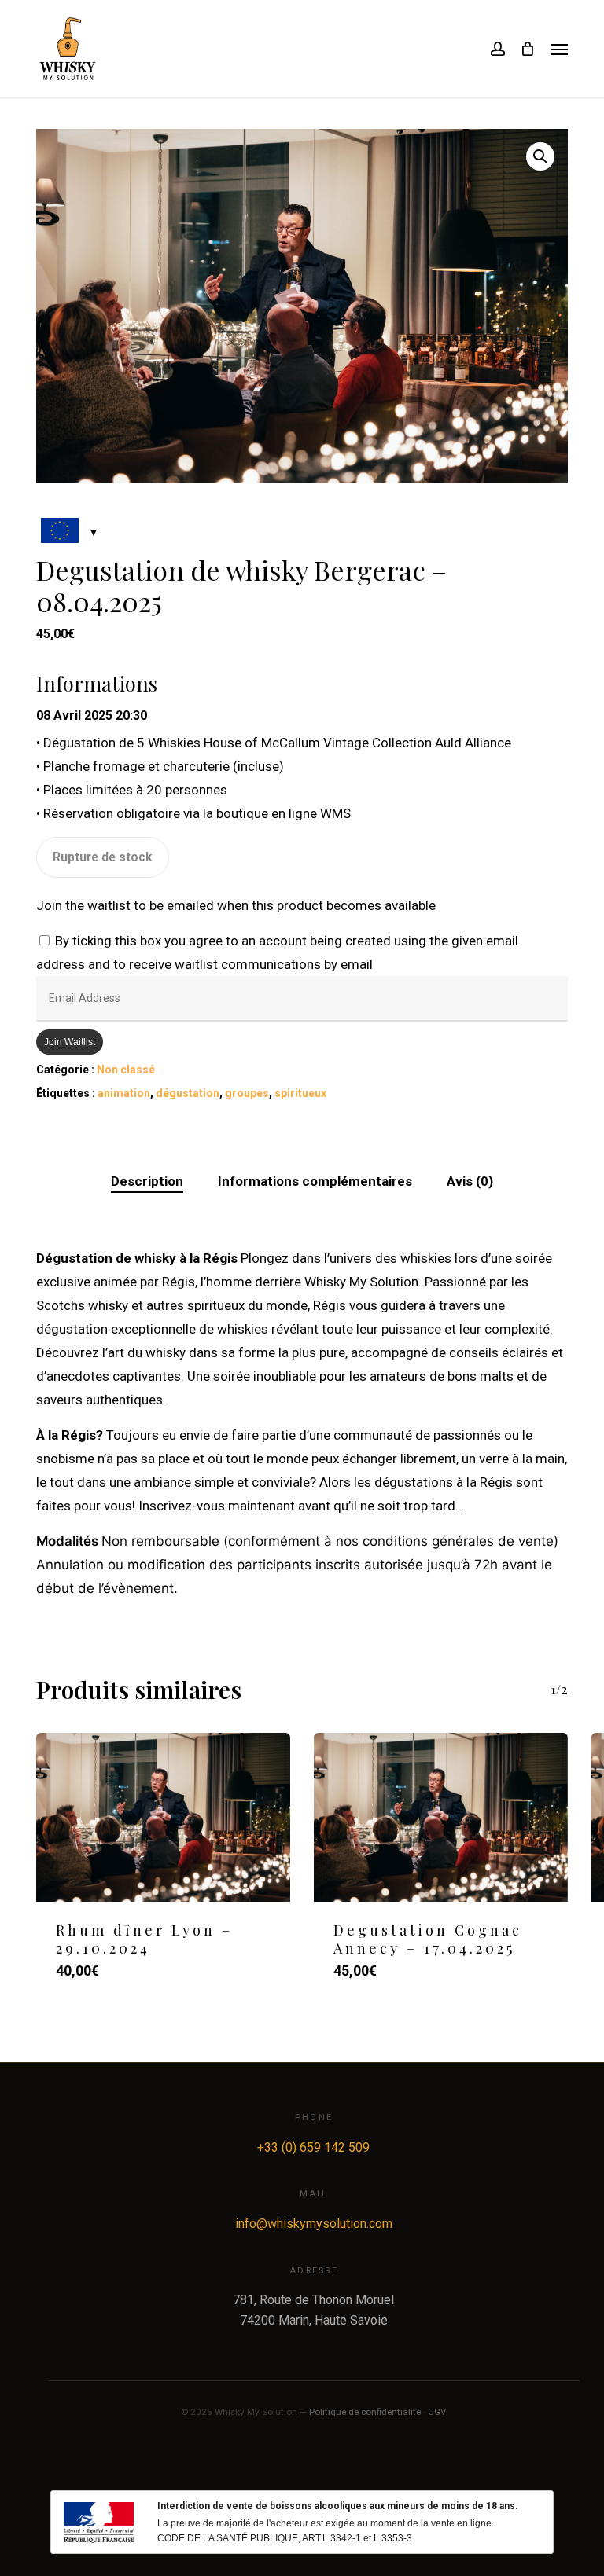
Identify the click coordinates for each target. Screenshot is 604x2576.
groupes (247, 1093)
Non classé (126, 1070)
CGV (437, 2412)
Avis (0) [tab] (470, 1181)
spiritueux (300, 1093)
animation (124, 1093)
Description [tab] (147, 1181)
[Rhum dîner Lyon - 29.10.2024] (163, 1817)
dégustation (188, 1093)
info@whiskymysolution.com (314, 2224)
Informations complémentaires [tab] (315, 1181)
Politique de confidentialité (365, 2412)
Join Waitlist (70, 1042)
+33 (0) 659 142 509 (313, 2147)
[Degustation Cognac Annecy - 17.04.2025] (441, 1817)
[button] (559, 49)
